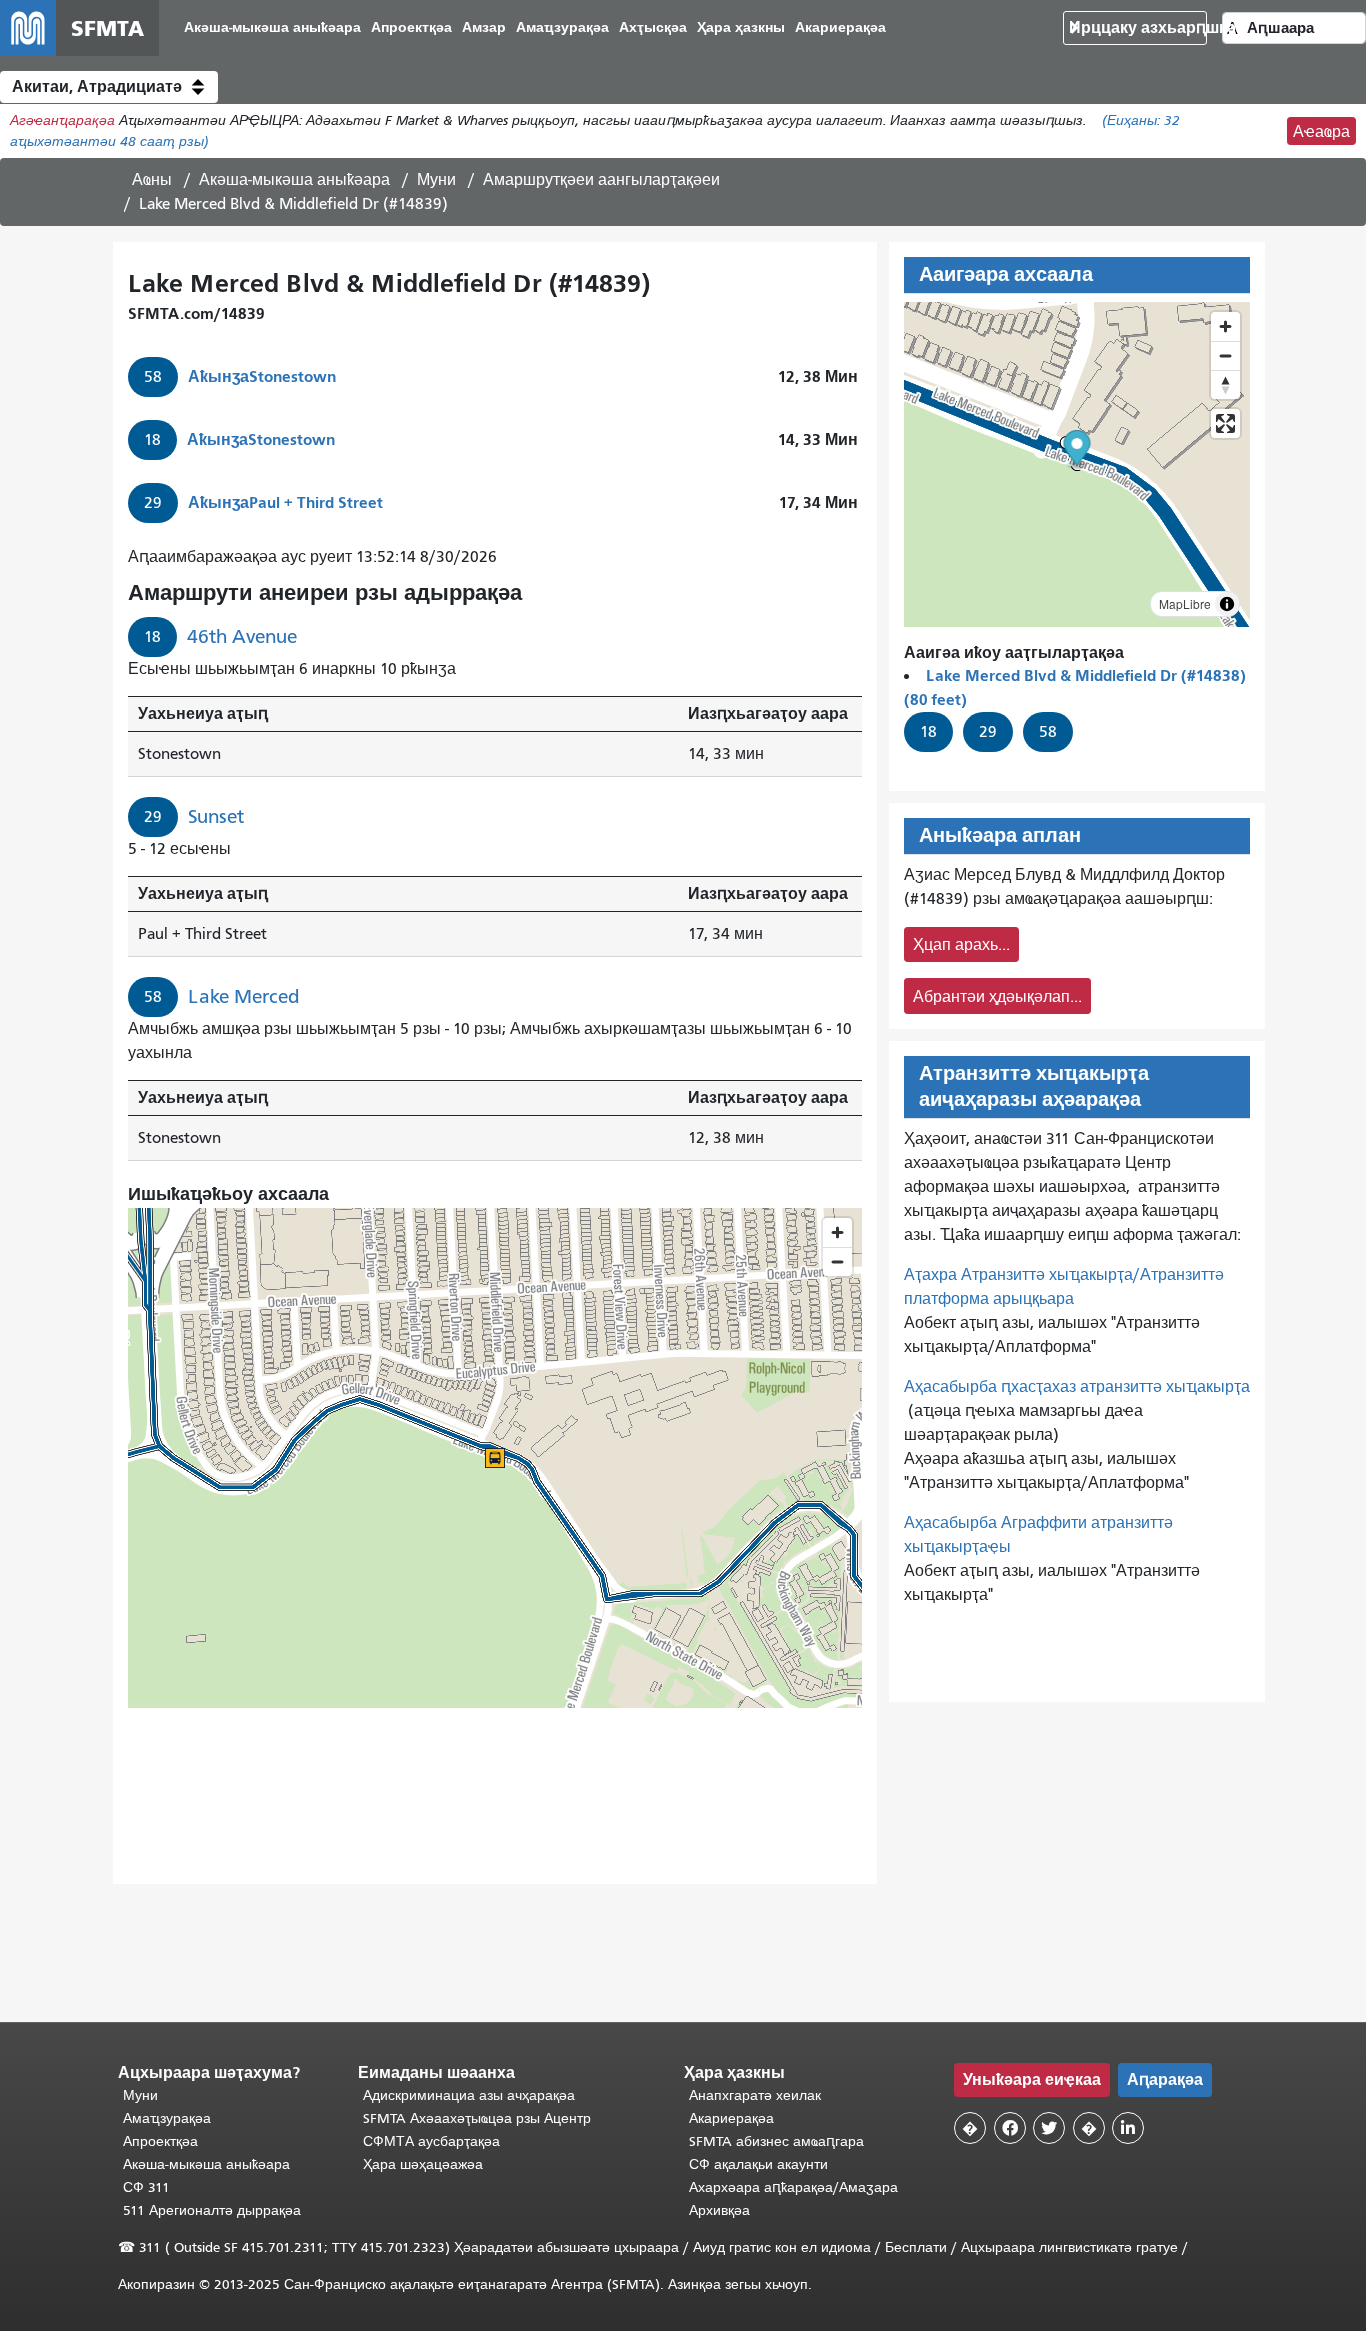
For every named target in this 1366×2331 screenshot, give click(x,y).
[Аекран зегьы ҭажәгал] (1225, 423)
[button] (109, 87)
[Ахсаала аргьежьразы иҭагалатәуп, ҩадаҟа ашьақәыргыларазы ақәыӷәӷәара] (1225, 384)
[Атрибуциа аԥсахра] (1227, 604)
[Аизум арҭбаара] (1225, 326)
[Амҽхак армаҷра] (1225, 355)
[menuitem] (272, 28)
